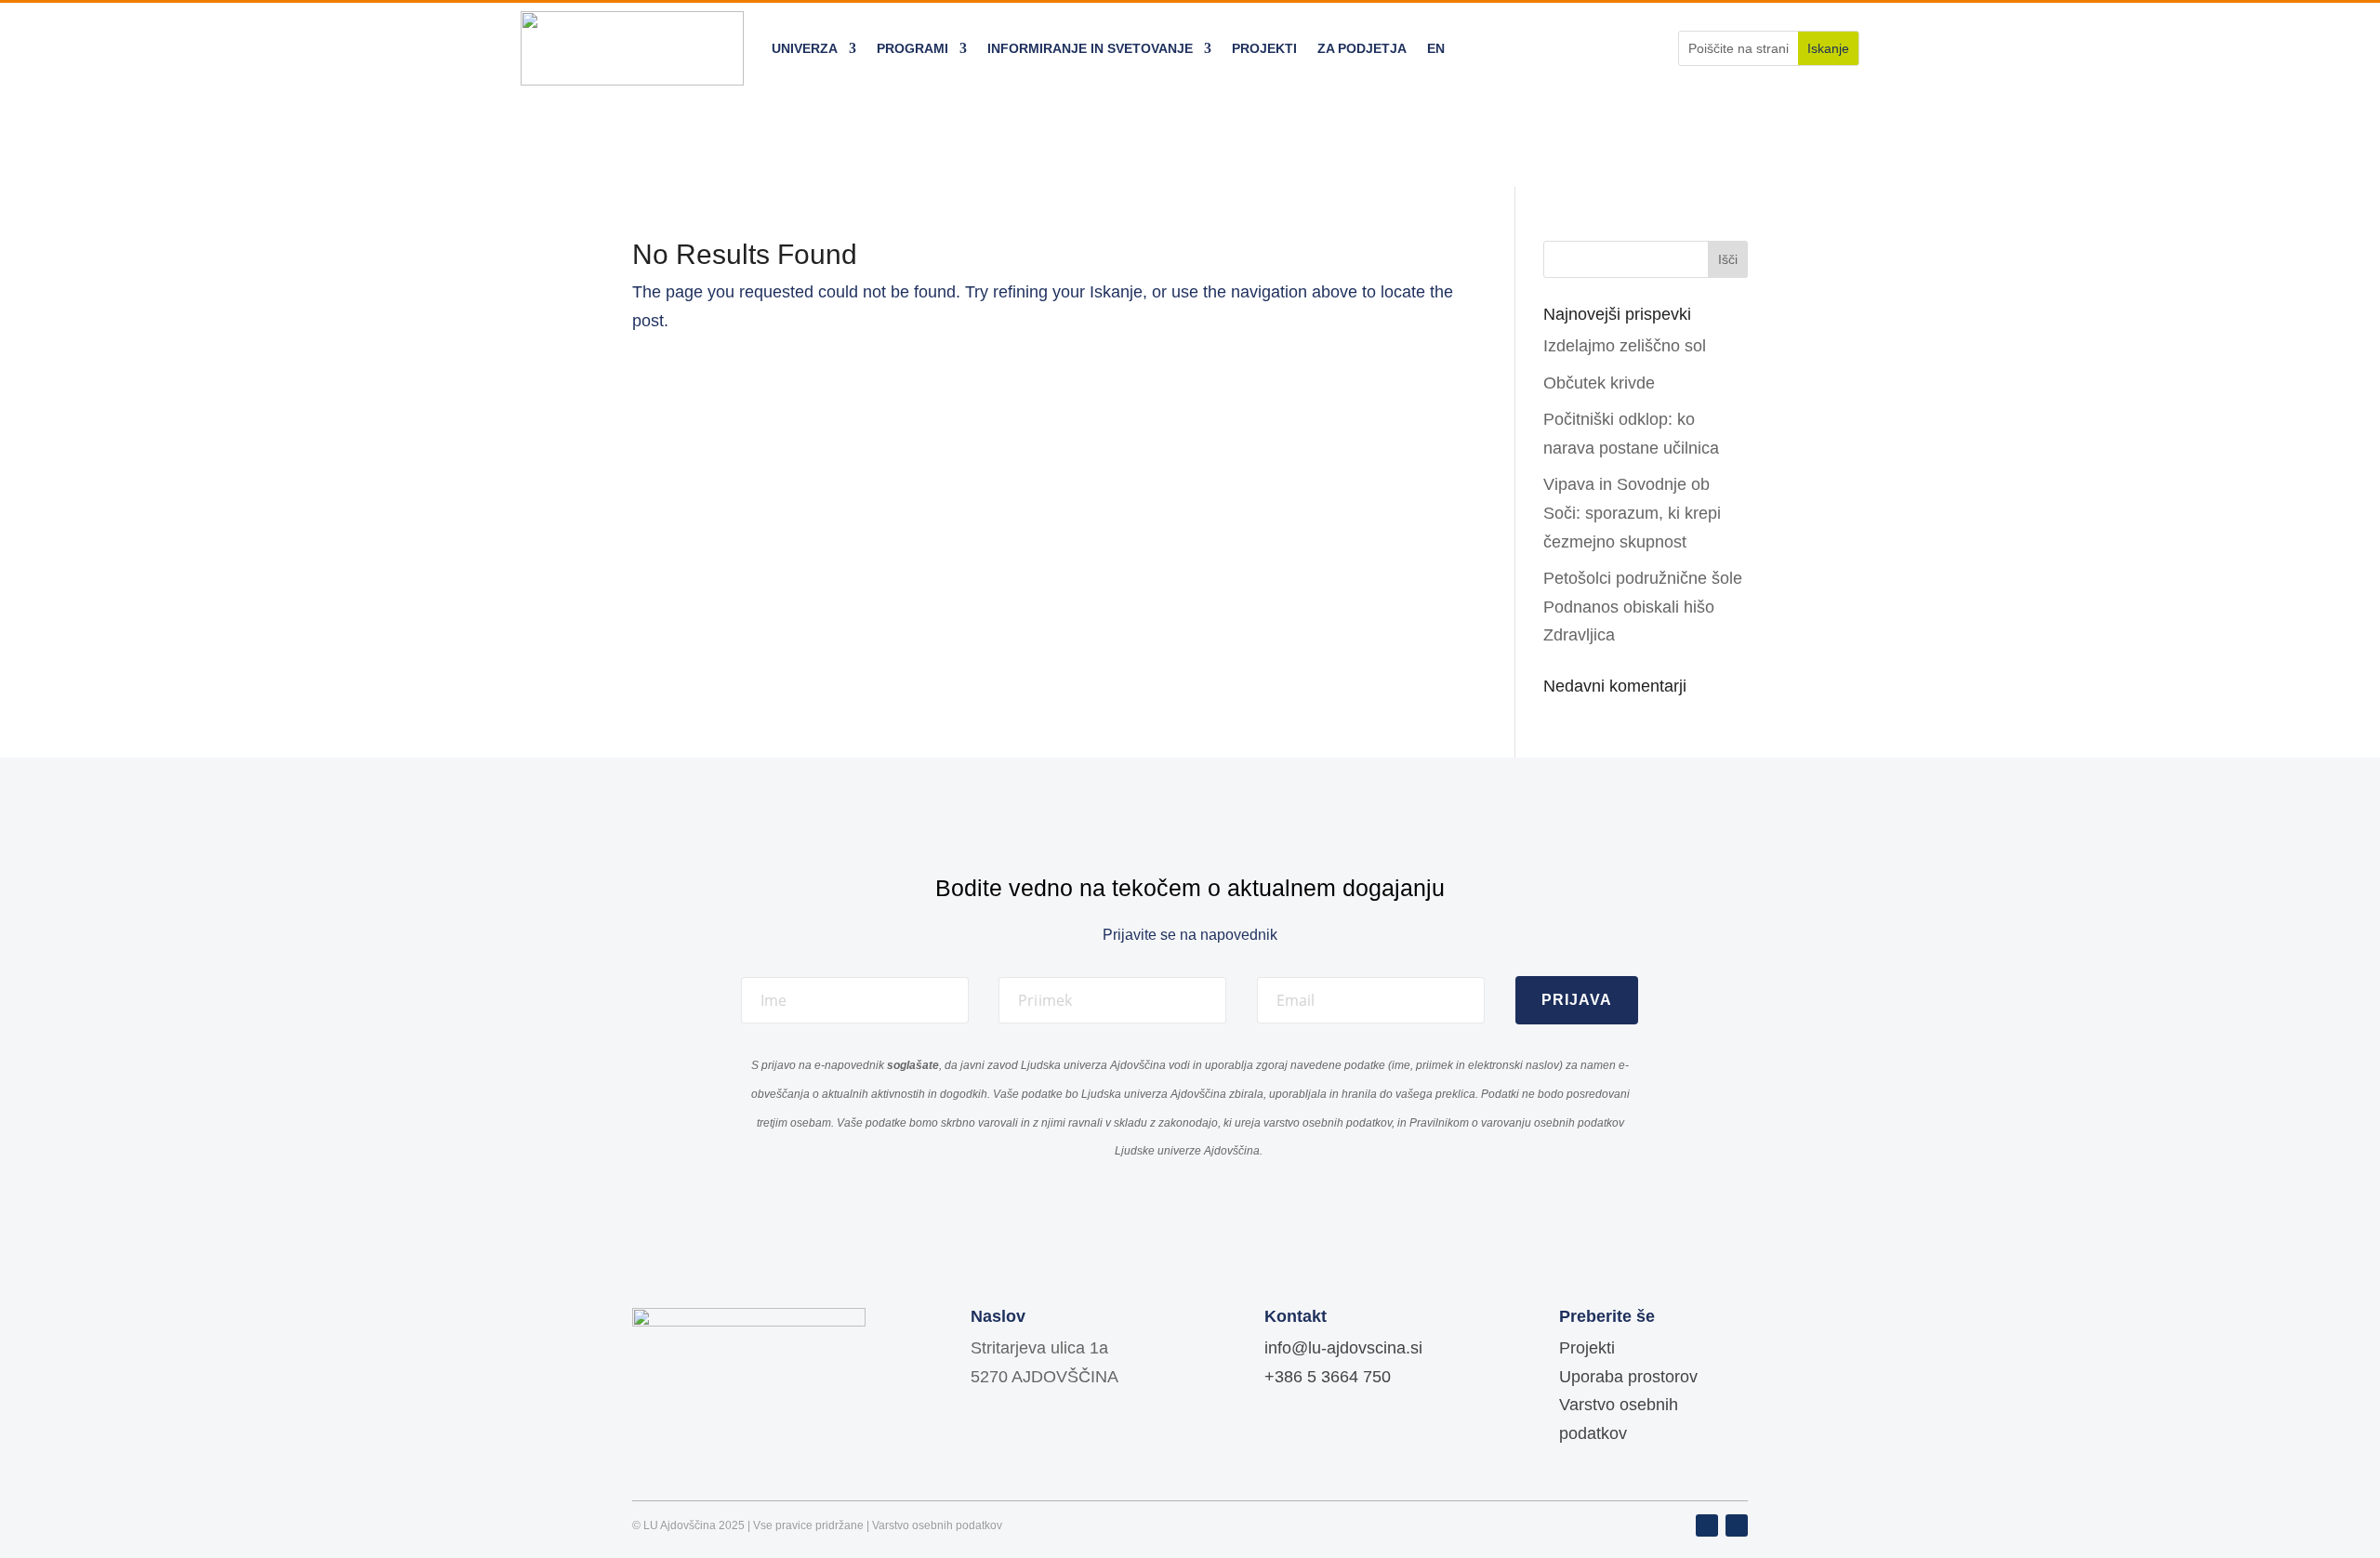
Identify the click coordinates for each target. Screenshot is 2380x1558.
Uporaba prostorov (1628, 1377)
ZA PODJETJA (1362, 48)
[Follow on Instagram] (1737, 1525)
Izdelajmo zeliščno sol (1625, 346)
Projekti (1587, 1348)
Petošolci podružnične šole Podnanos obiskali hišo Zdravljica (1643, 607)
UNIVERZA (805, 48)
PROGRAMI (912, 48)
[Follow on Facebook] (1707, 1525)
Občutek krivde (1599, 383)
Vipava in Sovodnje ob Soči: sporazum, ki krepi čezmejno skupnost (1632, 513)
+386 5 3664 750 (1328, 1377)
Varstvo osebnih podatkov (937, 1525)
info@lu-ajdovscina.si (1343, 1348)
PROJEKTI (1264, 48)
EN (1436, 48)
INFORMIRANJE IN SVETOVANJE (1090, 48)
